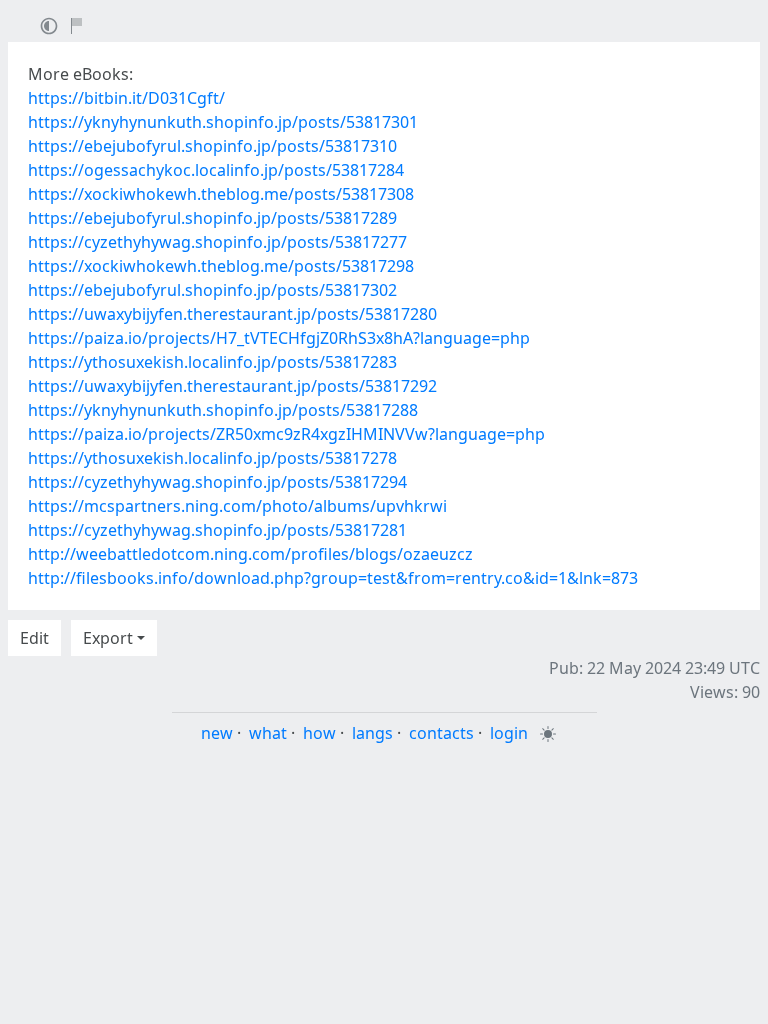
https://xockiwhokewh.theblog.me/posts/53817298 (221, 266)
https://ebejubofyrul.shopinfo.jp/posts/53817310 (212, 146)
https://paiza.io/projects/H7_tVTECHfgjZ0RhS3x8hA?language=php (279, 338)
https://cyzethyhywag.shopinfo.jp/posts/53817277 (217, 242)
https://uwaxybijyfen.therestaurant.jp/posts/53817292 (232, 386)
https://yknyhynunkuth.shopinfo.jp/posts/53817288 (223, 410)
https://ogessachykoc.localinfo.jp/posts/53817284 (216, 170)
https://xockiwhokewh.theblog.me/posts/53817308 (221, 194)
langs (372, 733)
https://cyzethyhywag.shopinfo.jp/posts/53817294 (217, 482)
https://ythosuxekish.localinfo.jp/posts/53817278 (212, 458)
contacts (441, 733)
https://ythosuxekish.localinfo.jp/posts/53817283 (212, 362)
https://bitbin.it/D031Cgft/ (126, 98)
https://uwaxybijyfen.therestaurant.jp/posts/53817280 (232, 314)
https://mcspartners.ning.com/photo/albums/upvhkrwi (237, 506)
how (319, 733)
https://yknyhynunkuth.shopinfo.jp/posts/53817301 (223, 122)
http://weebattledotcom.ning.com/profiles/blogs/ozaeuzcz (250, 554)
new (217, 733)
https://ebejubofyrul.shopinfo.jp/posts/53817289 (212, 218)
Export (108, 638)
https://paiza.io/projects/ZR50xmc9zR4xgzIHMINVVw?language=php (286, 434)
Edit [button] (34, 638)
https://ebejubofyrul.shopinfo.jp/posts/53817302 (212, 290)
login (509, 733)
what (268, 733)
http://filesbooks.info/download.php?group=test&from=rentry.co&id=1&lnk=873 (333, 578)
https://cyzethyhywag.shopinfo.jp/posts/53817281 (217, 530)
